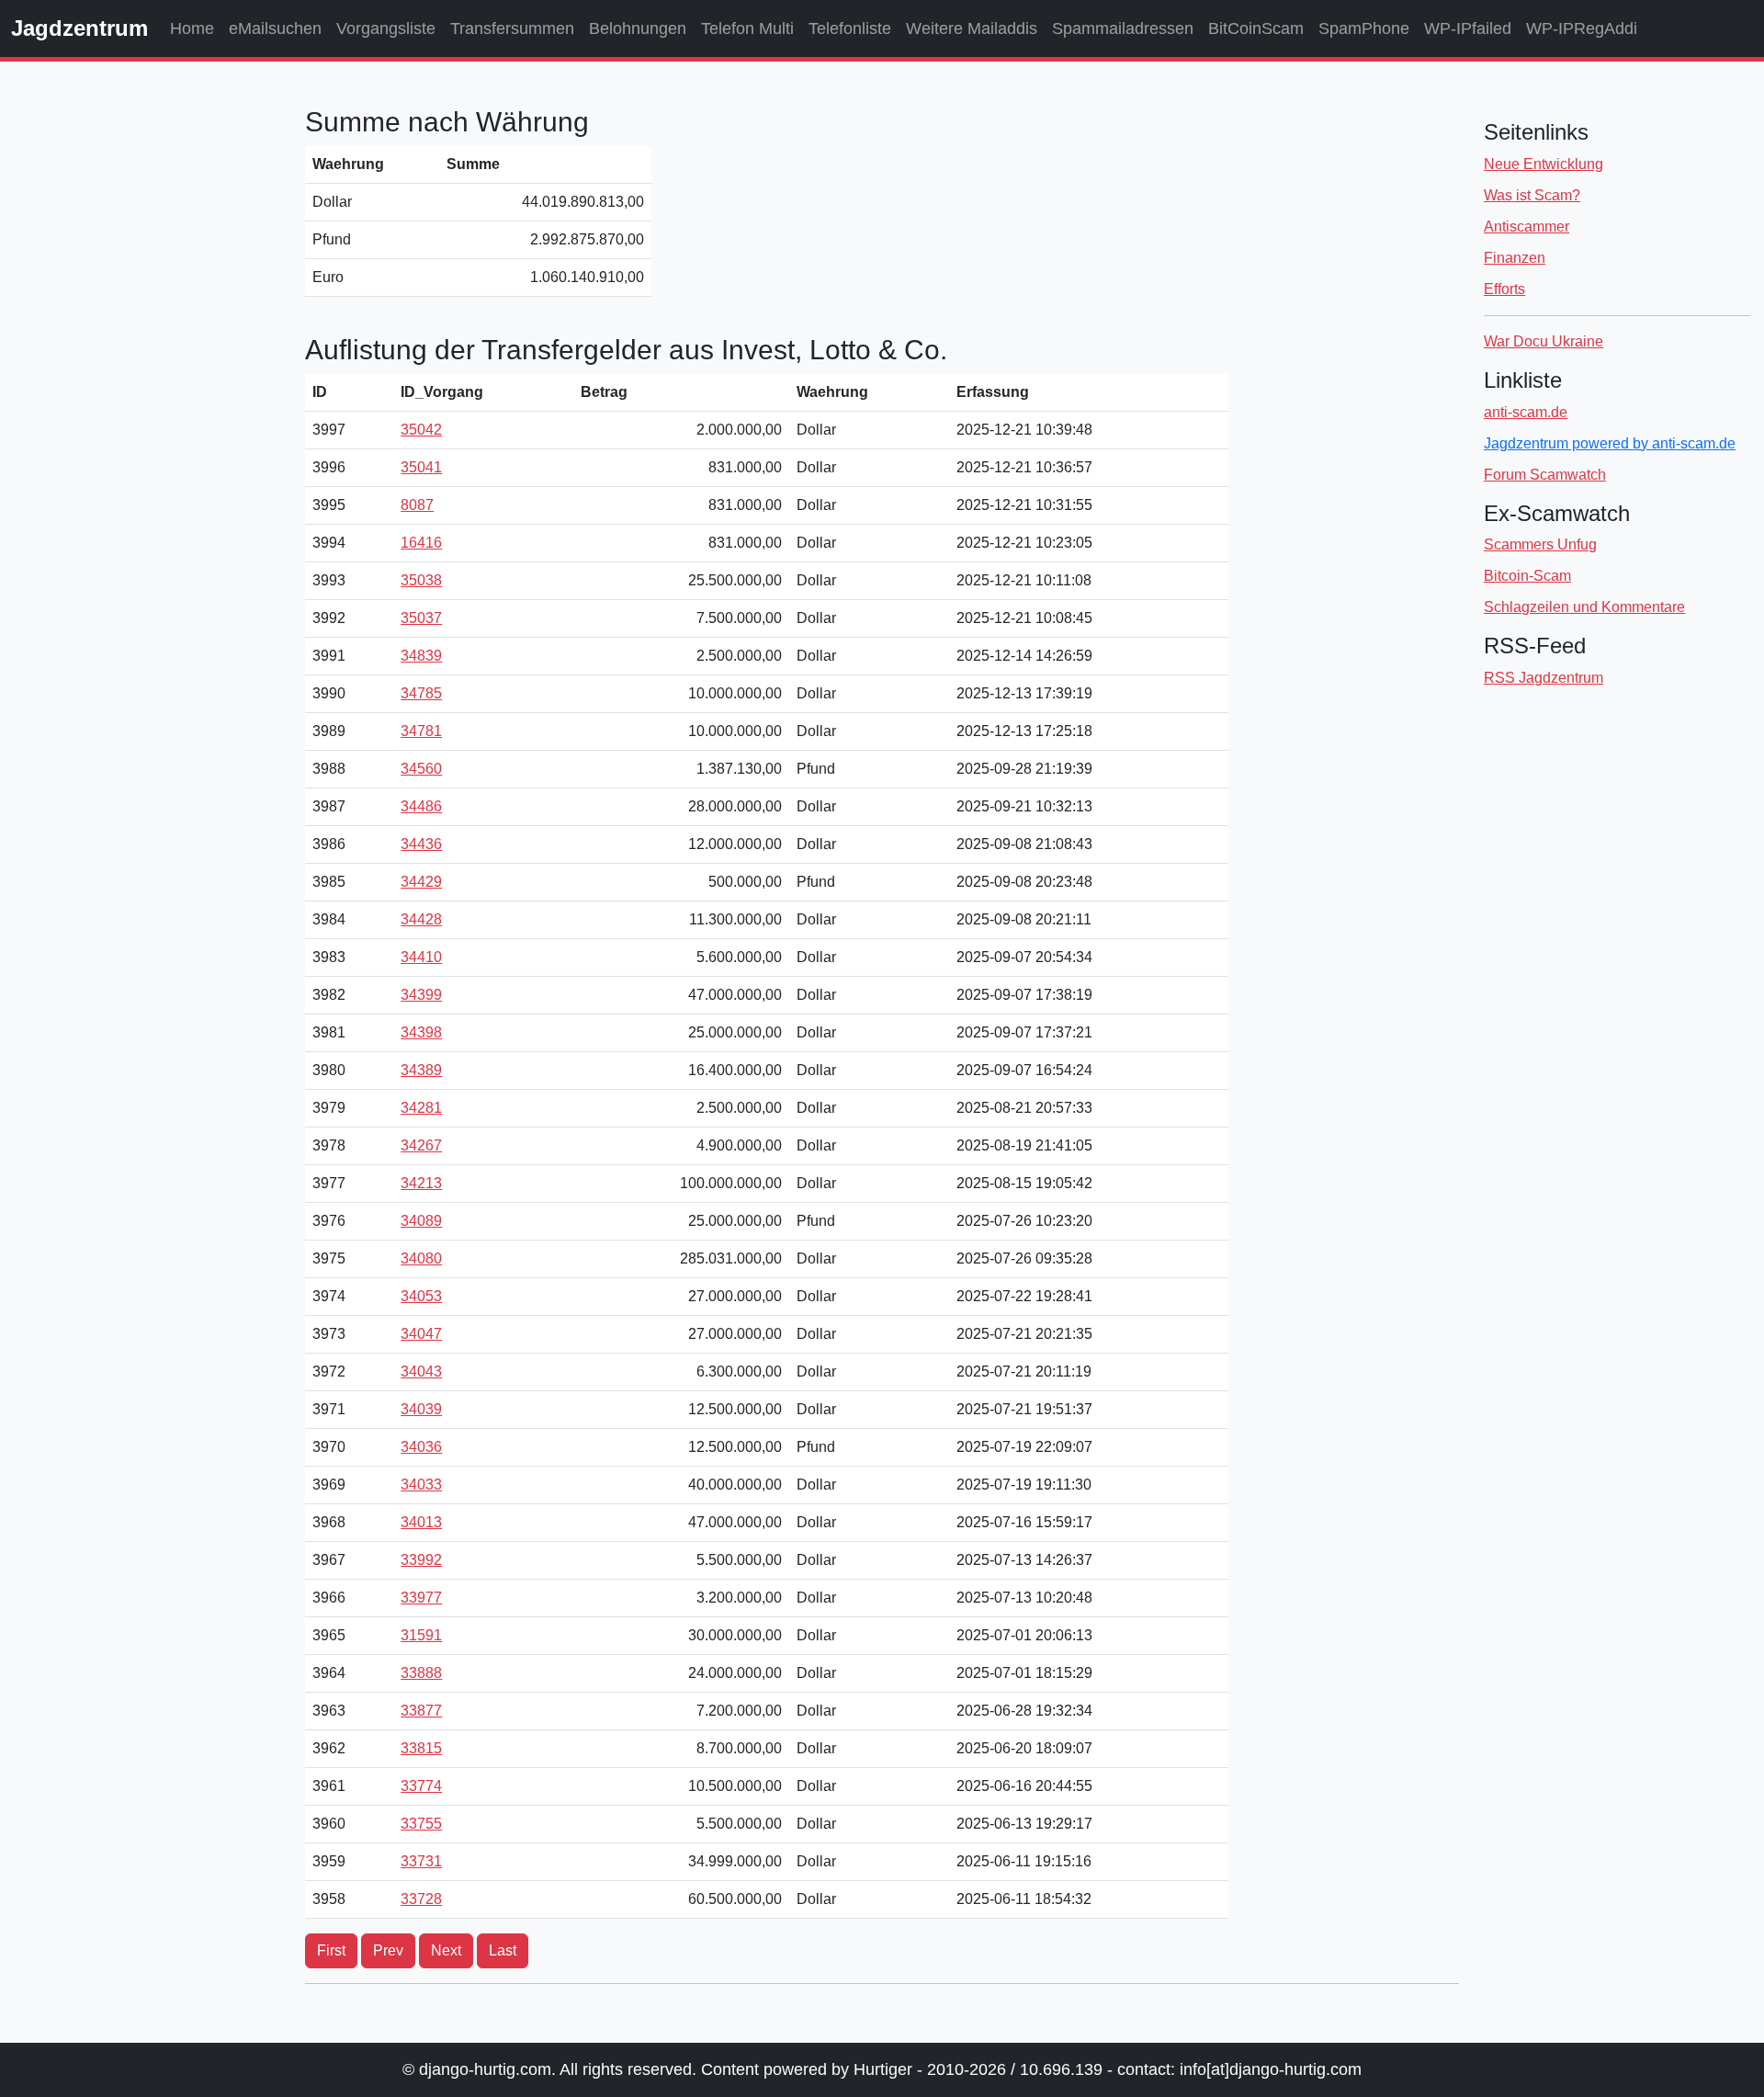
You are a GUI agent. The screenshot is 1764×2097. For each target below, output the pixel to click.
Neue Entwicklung (1543, 164)
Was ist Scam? (1532, 195)
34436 (421, 844)
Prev (388, 1950)
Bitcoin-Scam (1527, 576)
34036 (421, 1447)
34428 (421, 919)
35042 (421, 430)
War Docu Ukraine (1543, 341)
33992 (421, 1560)
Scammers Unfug (1540, 544)
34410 (421, 957)
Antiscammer (1527, 227)
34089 (421, 1221)
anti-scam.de (1526, 412)
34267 (421, 1145)
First (331, 1950)
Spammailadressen (1123, 28)
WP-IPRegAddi (1582, 28)
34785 (421, 693)
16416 (421, 543)
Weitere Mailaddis (972, 28)
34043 (421, 1372)
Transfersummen (512, 28)
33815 (421, 1748)
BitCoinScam (1256, 28)
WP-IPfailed (1468, 28)
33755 (421, 1824)
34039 (421, 1409)
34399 (421, 995)
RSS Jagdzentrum (1543, 678)
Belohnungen (638, 28)
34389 (421, 1070)
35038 (421, 580)
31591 (421, 1635)
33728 (421, 1899)
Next (446, 1950)
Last (503, 1950)
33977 (421, 1598)
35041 (421, 467)
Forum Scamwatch (1545, 475)
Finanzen (1515, 258)
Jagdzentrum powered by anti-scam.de (1610, 443)
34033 (421, 1485)
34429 (421, 882)
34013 (421, 1522)
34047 (421, 1334)
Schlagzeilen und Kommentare (1584, 607)
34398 (421, 1032)
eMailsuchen (275, 28)
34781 (421, 731)
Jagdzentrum (79, 28)
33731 (421, 1861)
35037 (421, 618)
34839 (421, 656)
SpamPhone (1364, 28)
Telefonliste (850, 28)
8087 (417, 505)
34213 (421, 1183)
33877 (421, 1711)
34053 (421, 1296)
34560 (421, 769)
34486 (421, 806)
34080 (421, 1258)
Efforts (1504, 289)
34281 (421, 1108)
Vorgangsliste (386, 28)
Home (192, 28)
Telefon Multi (747, 28)
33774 (421, 1786)
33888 (421, 1673)
